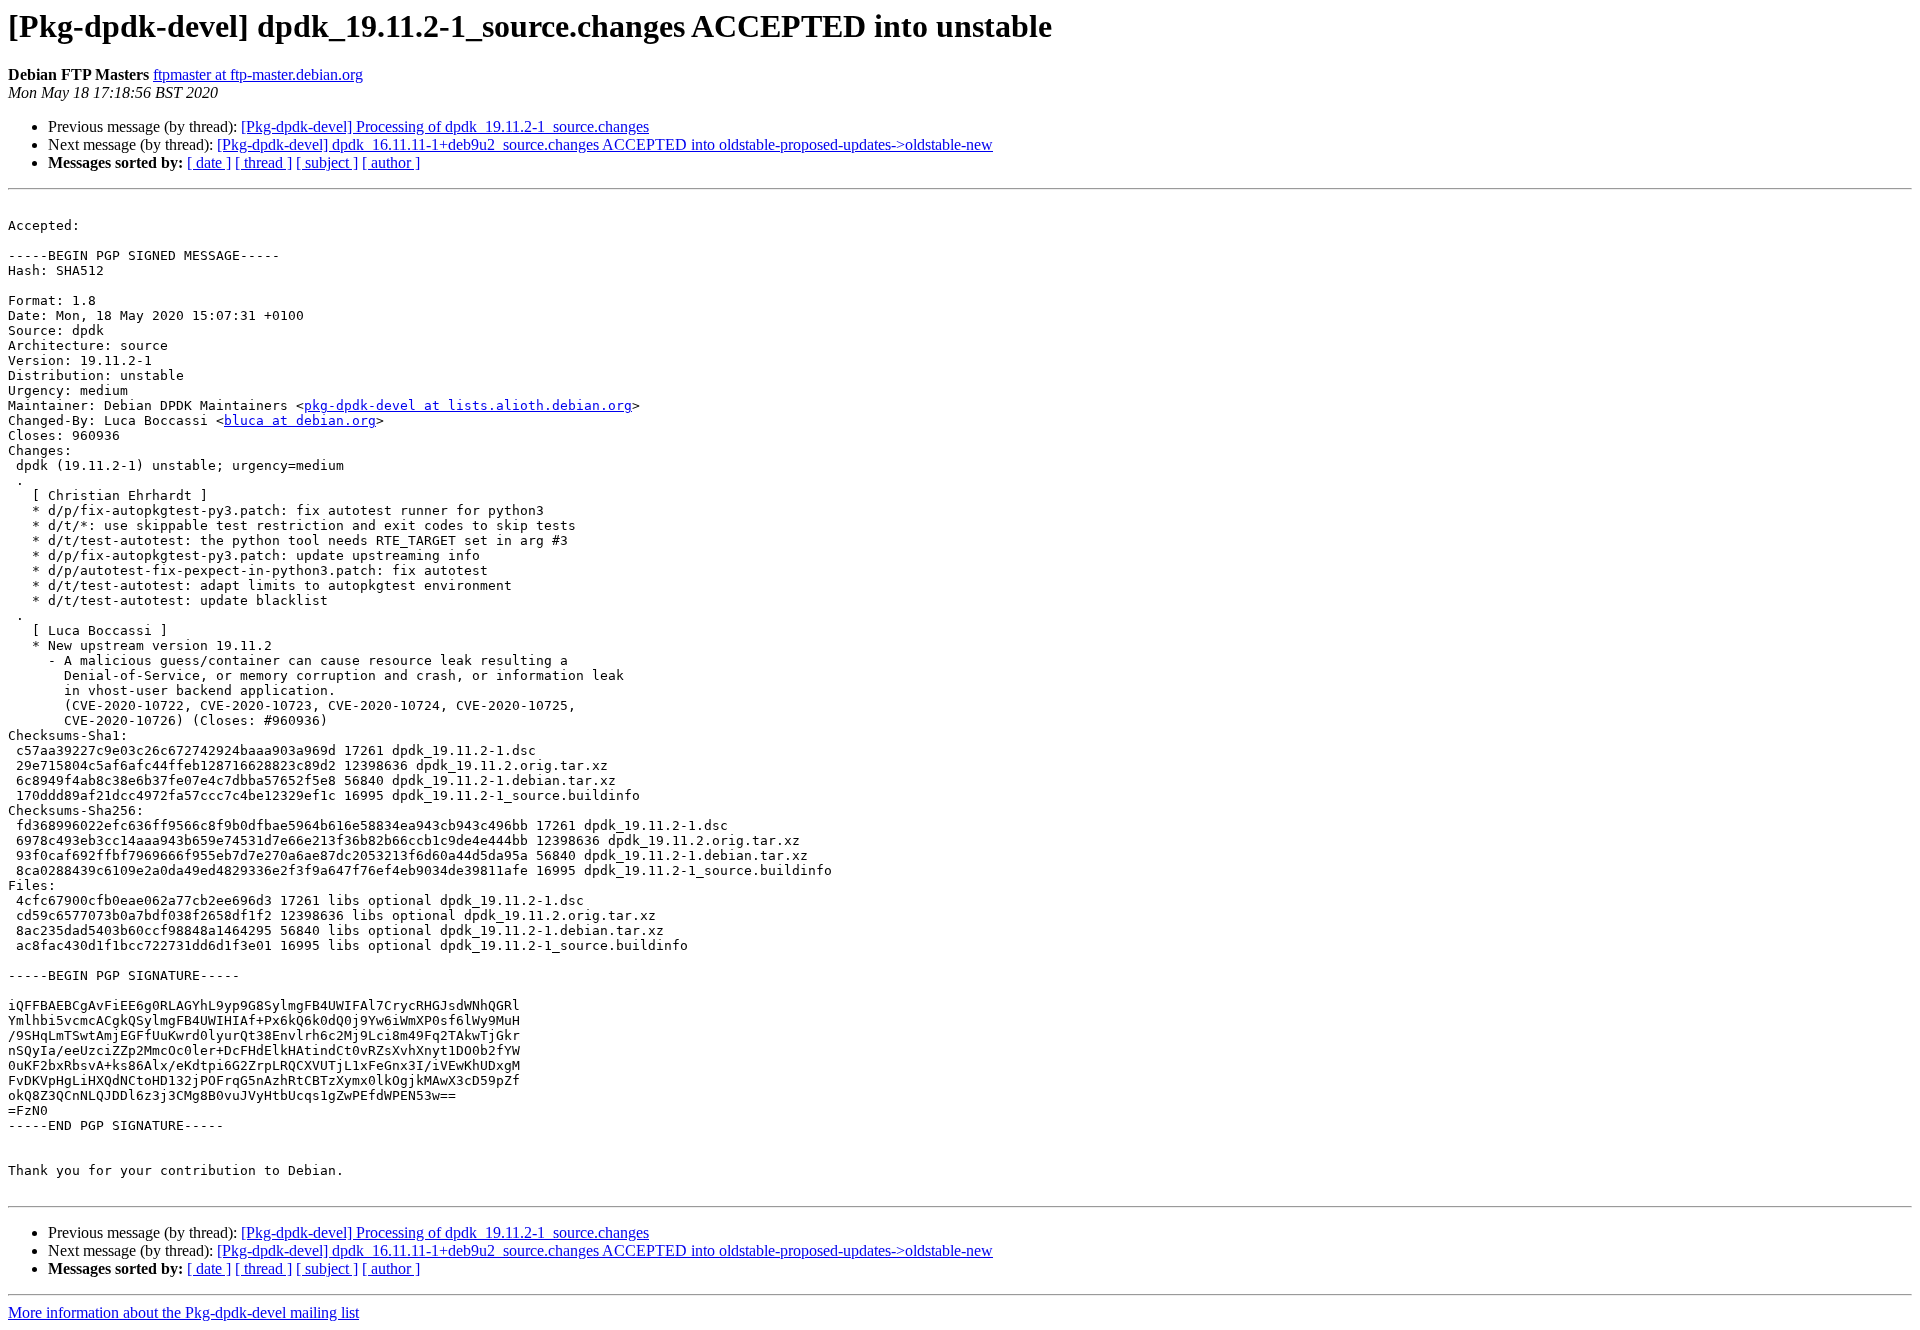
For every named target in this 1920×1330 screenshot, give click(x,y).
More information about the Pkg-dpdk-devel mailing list (183, 1312)
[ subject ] (327, 162)
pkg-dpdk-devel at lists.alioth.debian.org (468, 405)
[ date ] (209, 162)
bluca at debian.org (300, 420)
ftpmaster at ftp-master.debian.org (258, 74)
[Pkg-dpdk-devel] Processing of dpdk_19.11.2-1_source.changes (445, 126)
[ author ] (391, 162)
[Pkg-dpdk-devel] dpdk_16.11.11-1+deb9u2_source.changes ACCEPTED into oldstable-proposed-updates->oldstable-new (605, 144)
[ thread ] (263, 162)
